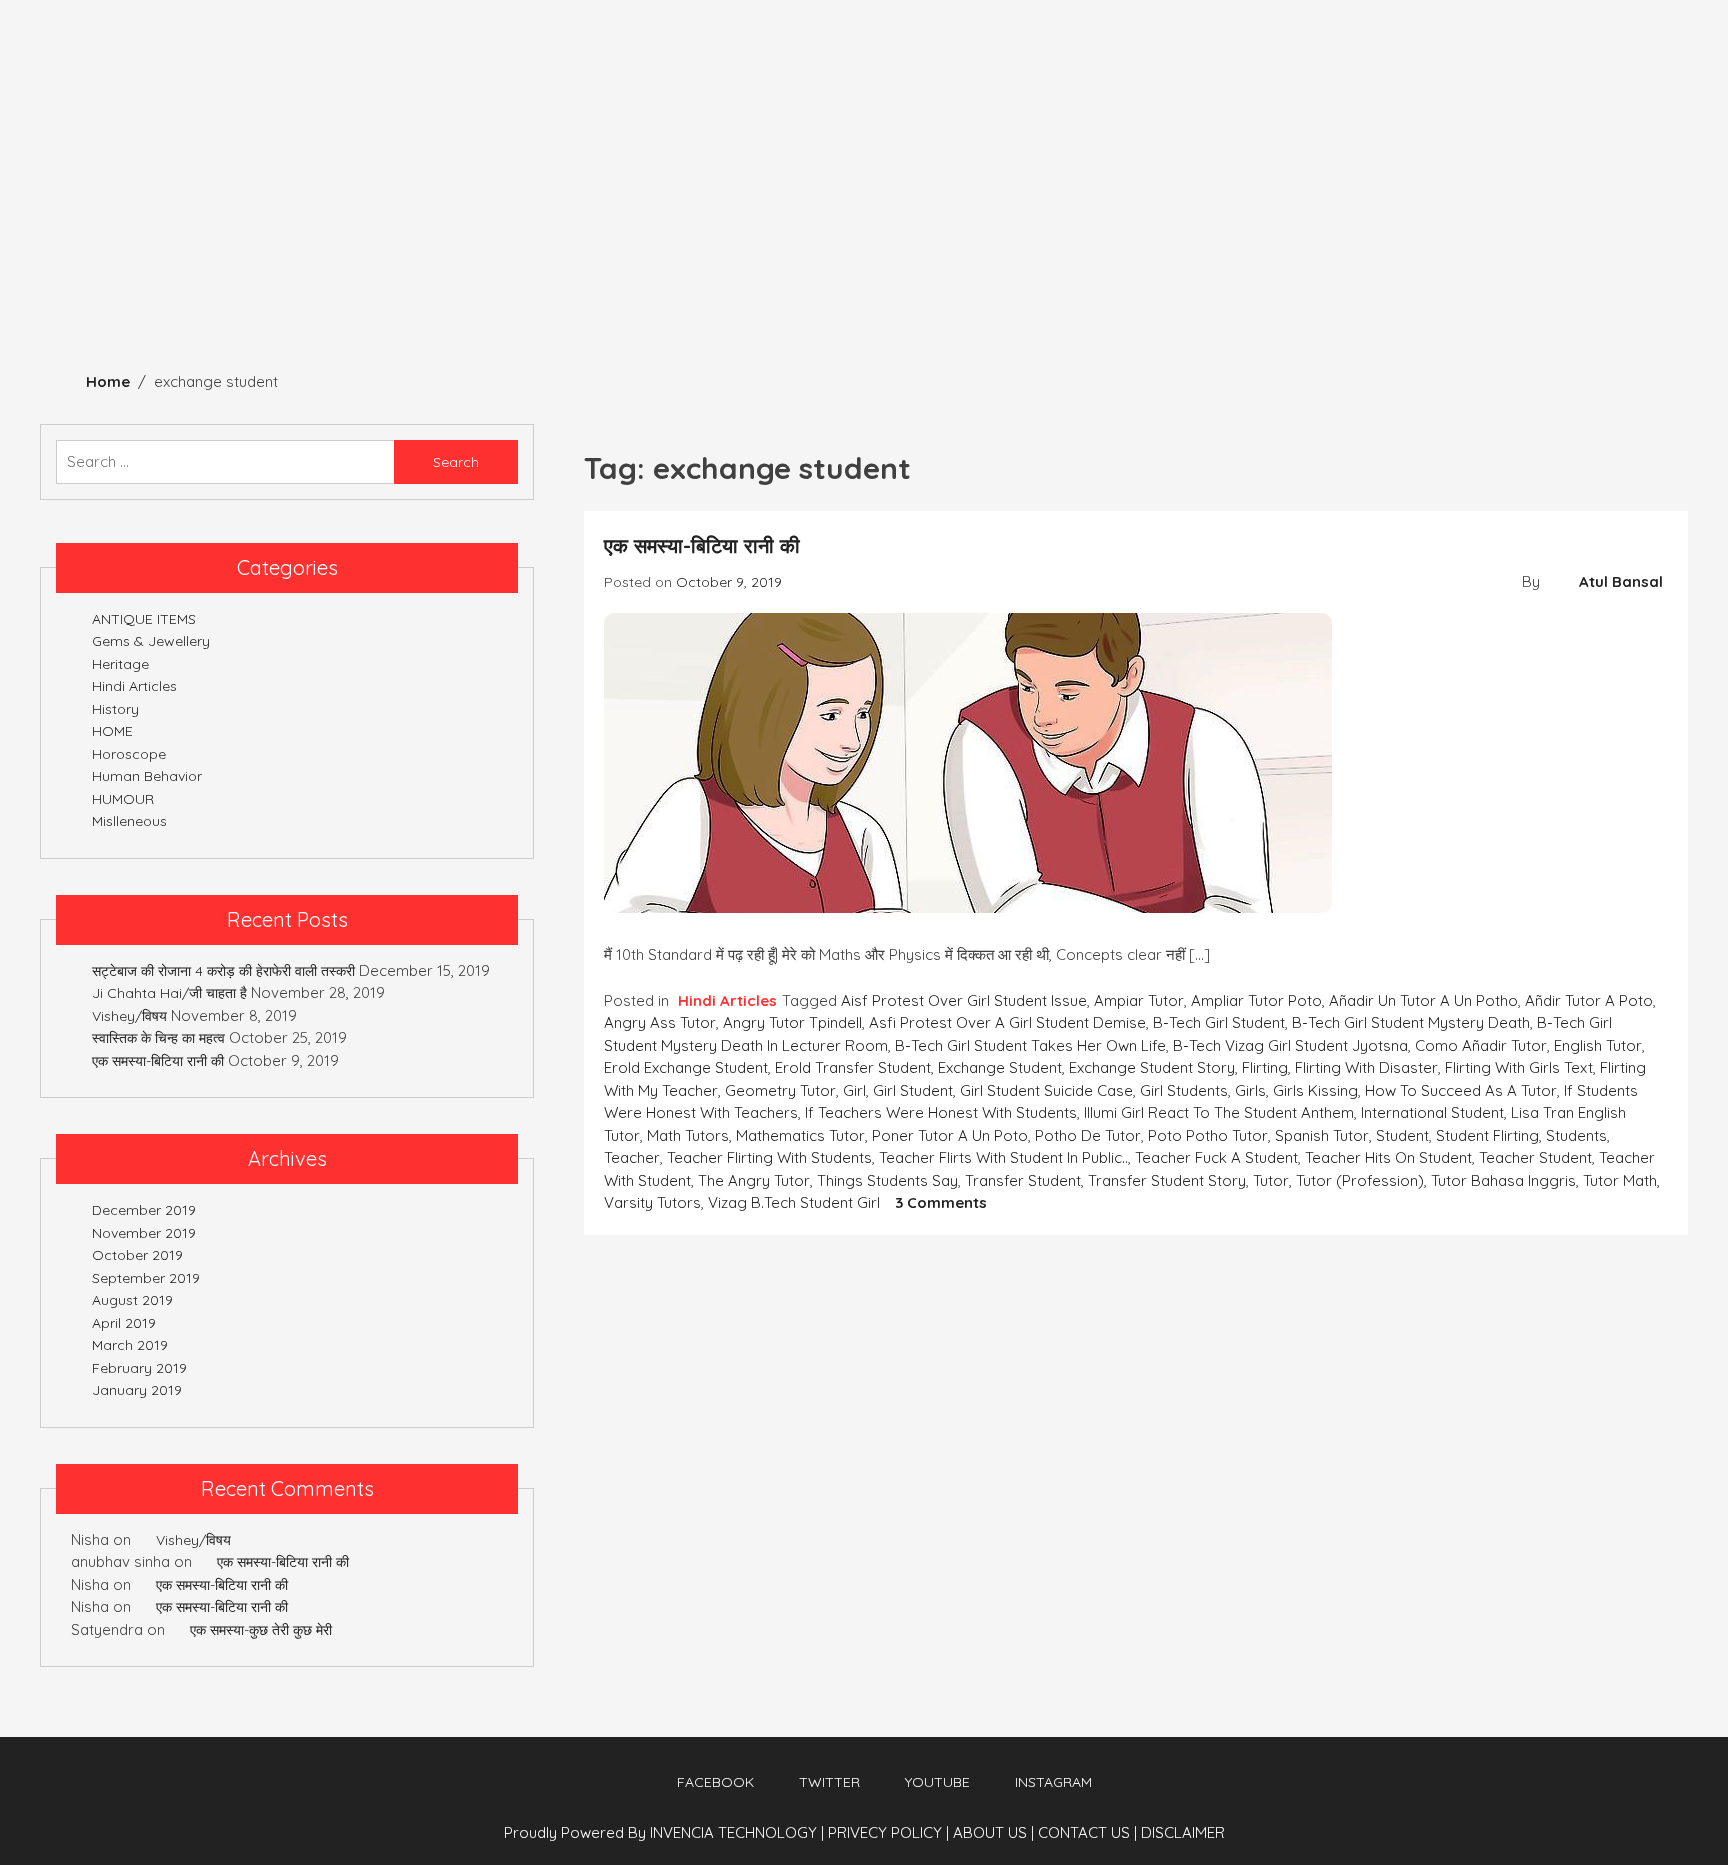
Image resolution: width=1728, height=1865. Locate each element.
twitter (829, 1782)
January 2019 (137, 1390)
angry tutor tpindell (792, 1022)
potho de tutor (1088, 1135)
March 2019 (130, 1345)
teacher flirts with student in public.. (1003, 1157)
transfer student (1023, 1180)
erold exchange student (686, 1067)
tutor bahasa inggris (1503, 1180)
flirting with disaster (1366, 1067)
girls (1250, 1090)
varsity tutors (652, 1202)
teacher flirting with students (769, 1157)
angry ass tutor (660, 1022)
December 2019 (144, 1210)
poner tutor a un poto (950, 1135)
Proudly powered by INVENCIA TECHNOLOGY (662, 1832)
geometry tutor (780, 1090)
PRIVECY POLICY (888, 1832)
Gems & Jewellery (660, 272)
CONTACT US (1087, 1832)
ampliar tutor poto (1256, 1000)
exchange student (1000, 1067)
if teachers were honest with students (941, 1112)
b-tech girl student (1219, 1022)
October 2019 (137, 1255)
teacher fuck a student (1216, 1157)
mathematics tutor (800, 1135)
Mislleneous (1242, 272)
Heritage (57, 272)
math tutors (688, 1135)
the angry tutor (754, 1180)
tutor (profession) (1360, 1180)
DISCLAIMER (1183, 1832)
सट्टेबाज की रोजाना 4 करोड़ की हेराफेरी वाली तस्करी (223, 971)
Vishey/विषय (129, 1016)
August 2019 (132, 1300)
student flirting (1487, 1135)
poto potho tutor (1208, 1135)
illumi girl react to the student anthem (1219, 1112)
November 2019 (144, 1233)
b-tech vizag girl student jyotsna (1290, 1045)
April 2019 (124, 1323)
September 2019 (146, 1278)
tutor (1271, 1180)
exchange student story (1152, 1067)
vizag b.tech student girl (794, 1202)
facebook (715, 1782)
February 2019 (139, 1368)
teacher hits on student (1388, 1157)
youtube (937, 1782)
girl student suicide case (1046, 1090)
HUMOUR (814, 272)
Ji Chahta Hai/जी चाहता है (169, 993)
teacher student (1535, 1157)
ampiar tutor (1139, 1000)
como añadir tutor (1481, 1045)
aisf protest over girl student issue (964, 1000)
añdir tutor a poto (1589, 1000)
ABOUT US (993, 1832)
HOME (112, 731)
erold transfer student (853, 1067)
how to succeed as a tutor (1461, 1090)
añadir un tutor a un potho (1423, 1000)
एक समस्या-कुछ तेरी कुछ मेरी (261, 1630)
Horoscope (1098, 272)
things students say (887, 1180)
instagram (1053, 1782)
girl (854, 1090)
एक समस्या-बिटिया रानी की (702, 545)
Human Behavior (472, 272)
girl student (913, 1090)
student (1402, 1135)
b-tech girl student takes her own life (1030, 1045)
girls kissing (1315, 1090)
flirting (1265, 1067)
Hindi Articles (948, 272)
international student (1432, 1112)
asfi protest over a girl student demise (1007, 1022)
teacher (632, 1157)
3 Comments (941, 1202)
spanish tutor (1322, 1135)
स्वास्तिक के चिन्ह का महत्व (158, 1038)
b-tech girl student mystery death (1411, 1022)
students (1576, 1135)
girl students (1184, 1090)
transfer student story (1167, 1180)
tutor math (1620, 1180)
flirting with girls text (1519, 1067)
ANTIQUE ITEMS (304, 272)
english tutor (1598, 1045)
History (170, 272)
